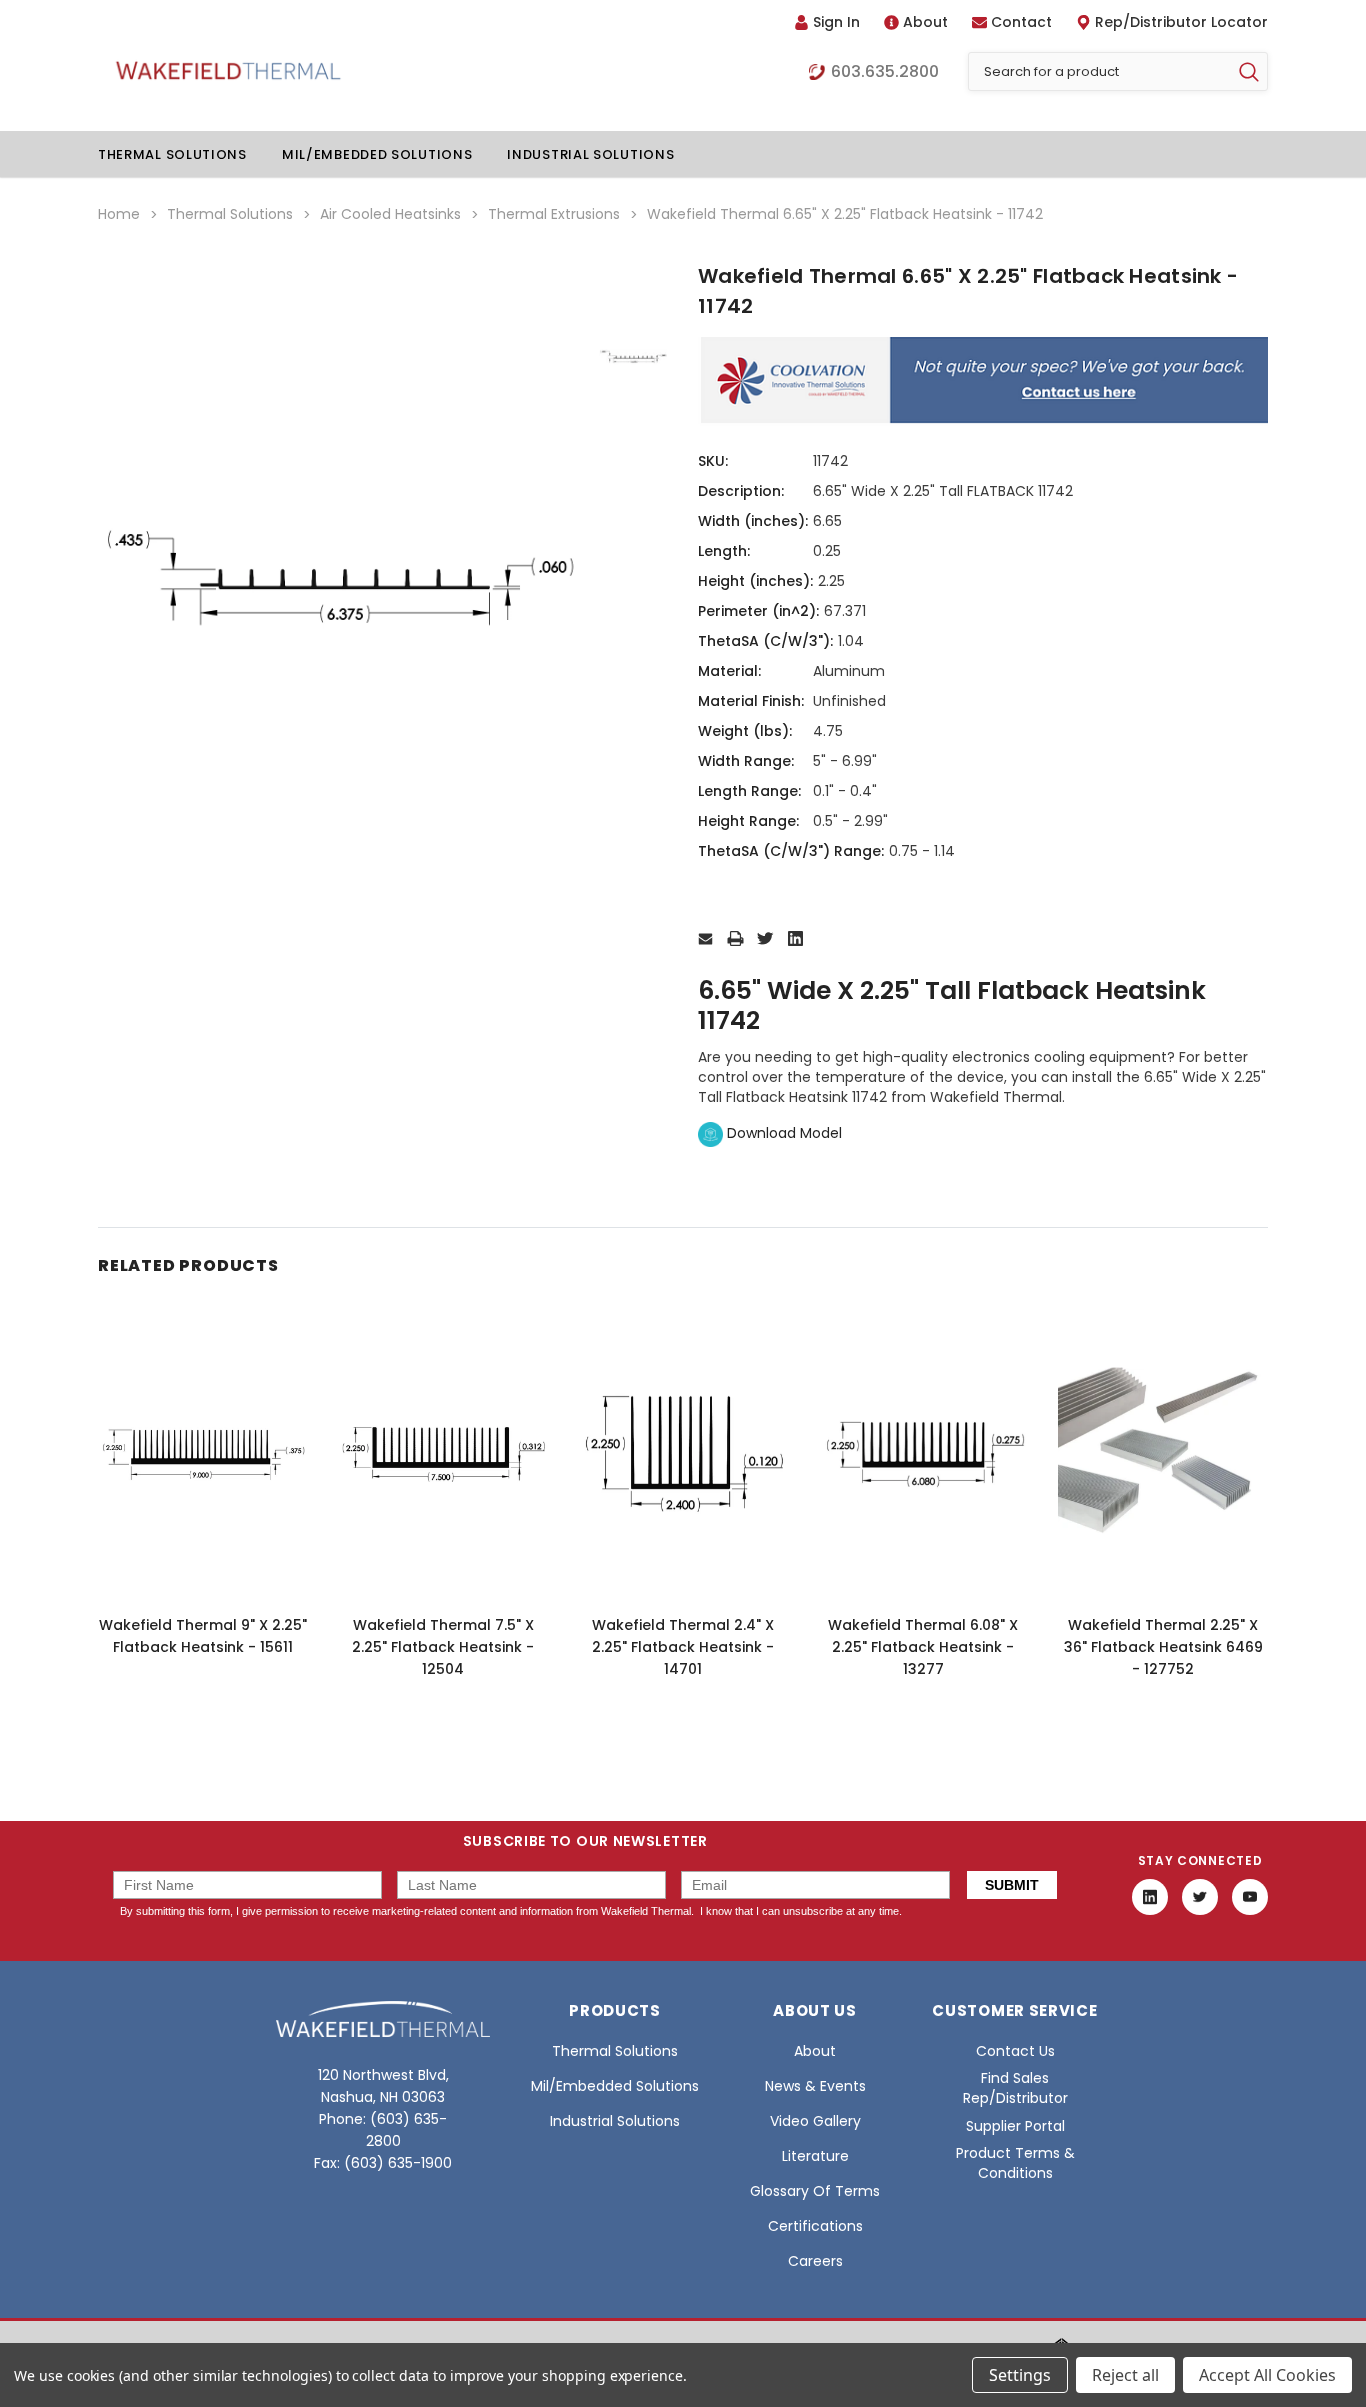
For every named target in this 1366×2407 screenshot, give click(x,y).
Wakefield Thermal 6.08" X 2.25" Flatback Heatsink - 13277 (923, 1647)
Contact (1021, 22)
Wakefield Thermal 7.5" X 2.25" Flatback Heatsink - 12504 (443, 1647)
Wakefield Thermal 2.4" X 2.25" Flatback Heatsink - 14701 (683, 1647)
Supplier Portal (1015, 2126)
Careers (815, 2261)
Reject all (1125, 2375)
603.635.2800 (885, 72)
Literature (815, 2156)
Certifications (815, 2226)
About (925, 22)
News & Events (815, 2086)
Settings (1020, 2375)
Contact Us (1015, 2051)
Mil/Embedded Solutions (377, 154)
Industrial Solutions (590, 154)
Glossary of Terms (815, 2191)
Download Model (782, 1133)
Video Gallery (815, 2121)
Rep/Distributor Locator (1181, 22)
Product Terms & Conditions (1015, 2163)
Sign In (836, 22)
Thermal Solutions (172, 154)
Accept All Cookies (1267, 2375)
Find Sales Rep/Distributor (1015, 2088)
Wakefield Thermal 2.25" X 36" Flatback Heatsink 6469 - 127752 (1163, 1647)
